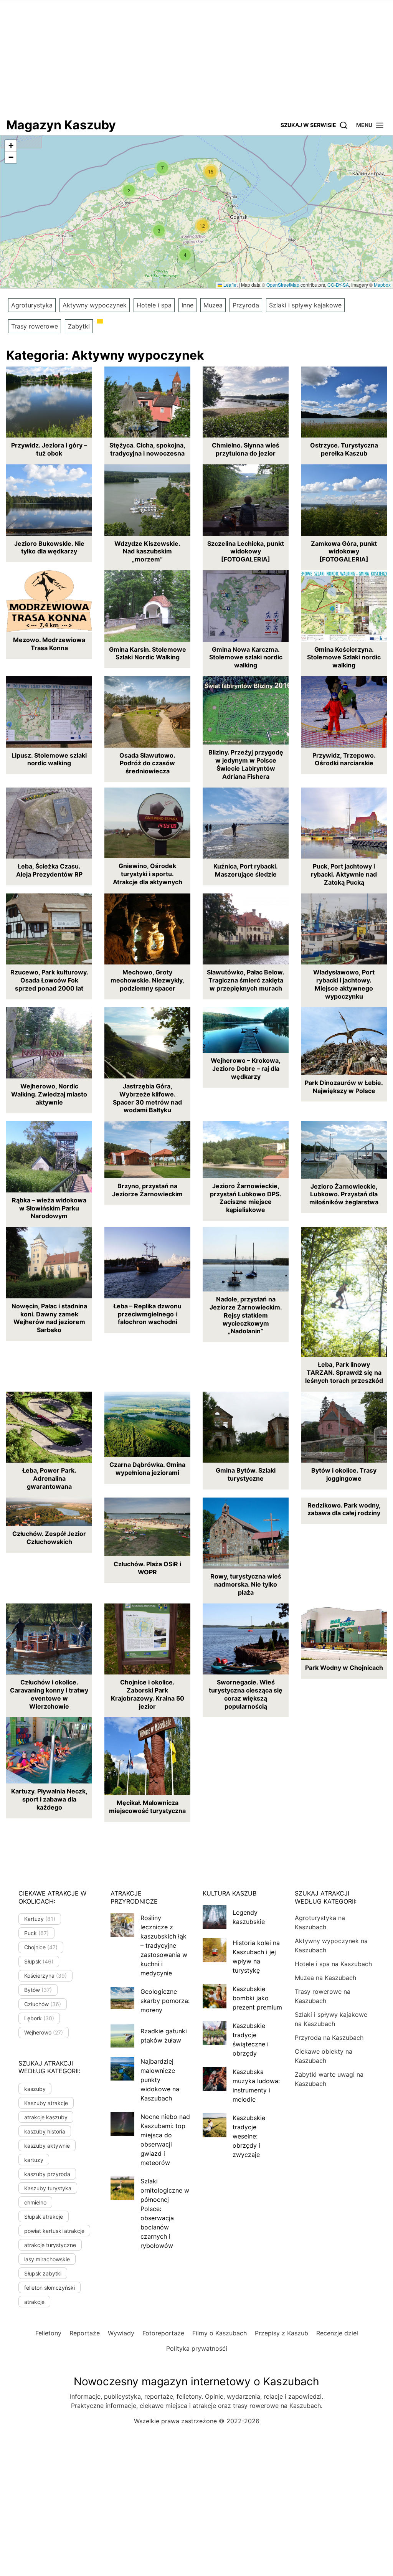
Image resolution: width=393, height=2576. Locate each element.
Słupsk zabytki (43, 2273)
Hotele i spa (154, 305)
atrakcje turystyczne (50, 2245)
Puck (36, 1933)
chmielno (35, 2202)
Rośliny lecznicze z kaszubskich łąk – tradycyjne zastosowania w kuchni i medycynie (164, 1945)
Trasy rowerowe (35, 326)
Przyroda (246, 305)
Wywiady (121, 2333)
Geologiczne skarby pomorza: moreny (165, 2001)
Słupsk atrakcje (44, 2217)
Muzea (213, 305)
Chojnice (41, 1947)
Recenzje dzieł (337, 2333)
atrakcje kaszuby (46, 2117)
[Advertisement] (196, 58)
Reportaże (85, 2333)
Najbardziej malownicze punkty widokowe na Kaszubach (160, 2080)
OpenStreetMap (283, 285)
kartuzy (34, 2160)
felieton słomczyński (50, 2288)
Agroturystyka (32, 305)
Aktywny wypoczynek (95, 305)
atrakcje (34, 2302)
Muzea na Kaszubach (325, 1978)
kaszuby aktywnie (47, 2146)
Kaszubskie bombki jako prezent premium (257, 1998)
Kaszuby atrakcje (46, 2103)
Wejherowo (44, 2032)
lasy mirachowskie (47, 2259)
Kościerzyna (45, 1976)
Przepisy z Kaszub (282, 2333)
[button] (370, 125)
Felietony (48, 2333)
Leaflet (230, 285)
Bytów (38, 1990)
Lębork (39, 2018)
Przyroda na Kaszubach (329, 2038)
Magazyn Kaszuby (61, 125)
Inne (187, 305)
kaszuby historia (45, 2131)
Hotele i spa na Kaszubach (333, 1964)
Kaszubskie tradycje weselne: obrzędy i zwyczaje (249, 2136)
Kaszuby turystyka (48, 2188)
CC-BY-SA (338, 285)
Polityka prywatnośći (197, 2348)
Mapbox (382, 285)
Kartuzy (40, 1919)
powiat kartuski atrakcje (54, 2231)
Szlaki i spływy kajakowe (305, 305)
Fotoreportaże (163, 2333)
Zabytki (79, 326)
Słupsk (39, 1961)
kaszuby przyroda (47, 2174)
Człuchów (43, 2004)
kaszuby (35, 2089)
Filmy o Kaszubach (220, 2333)
